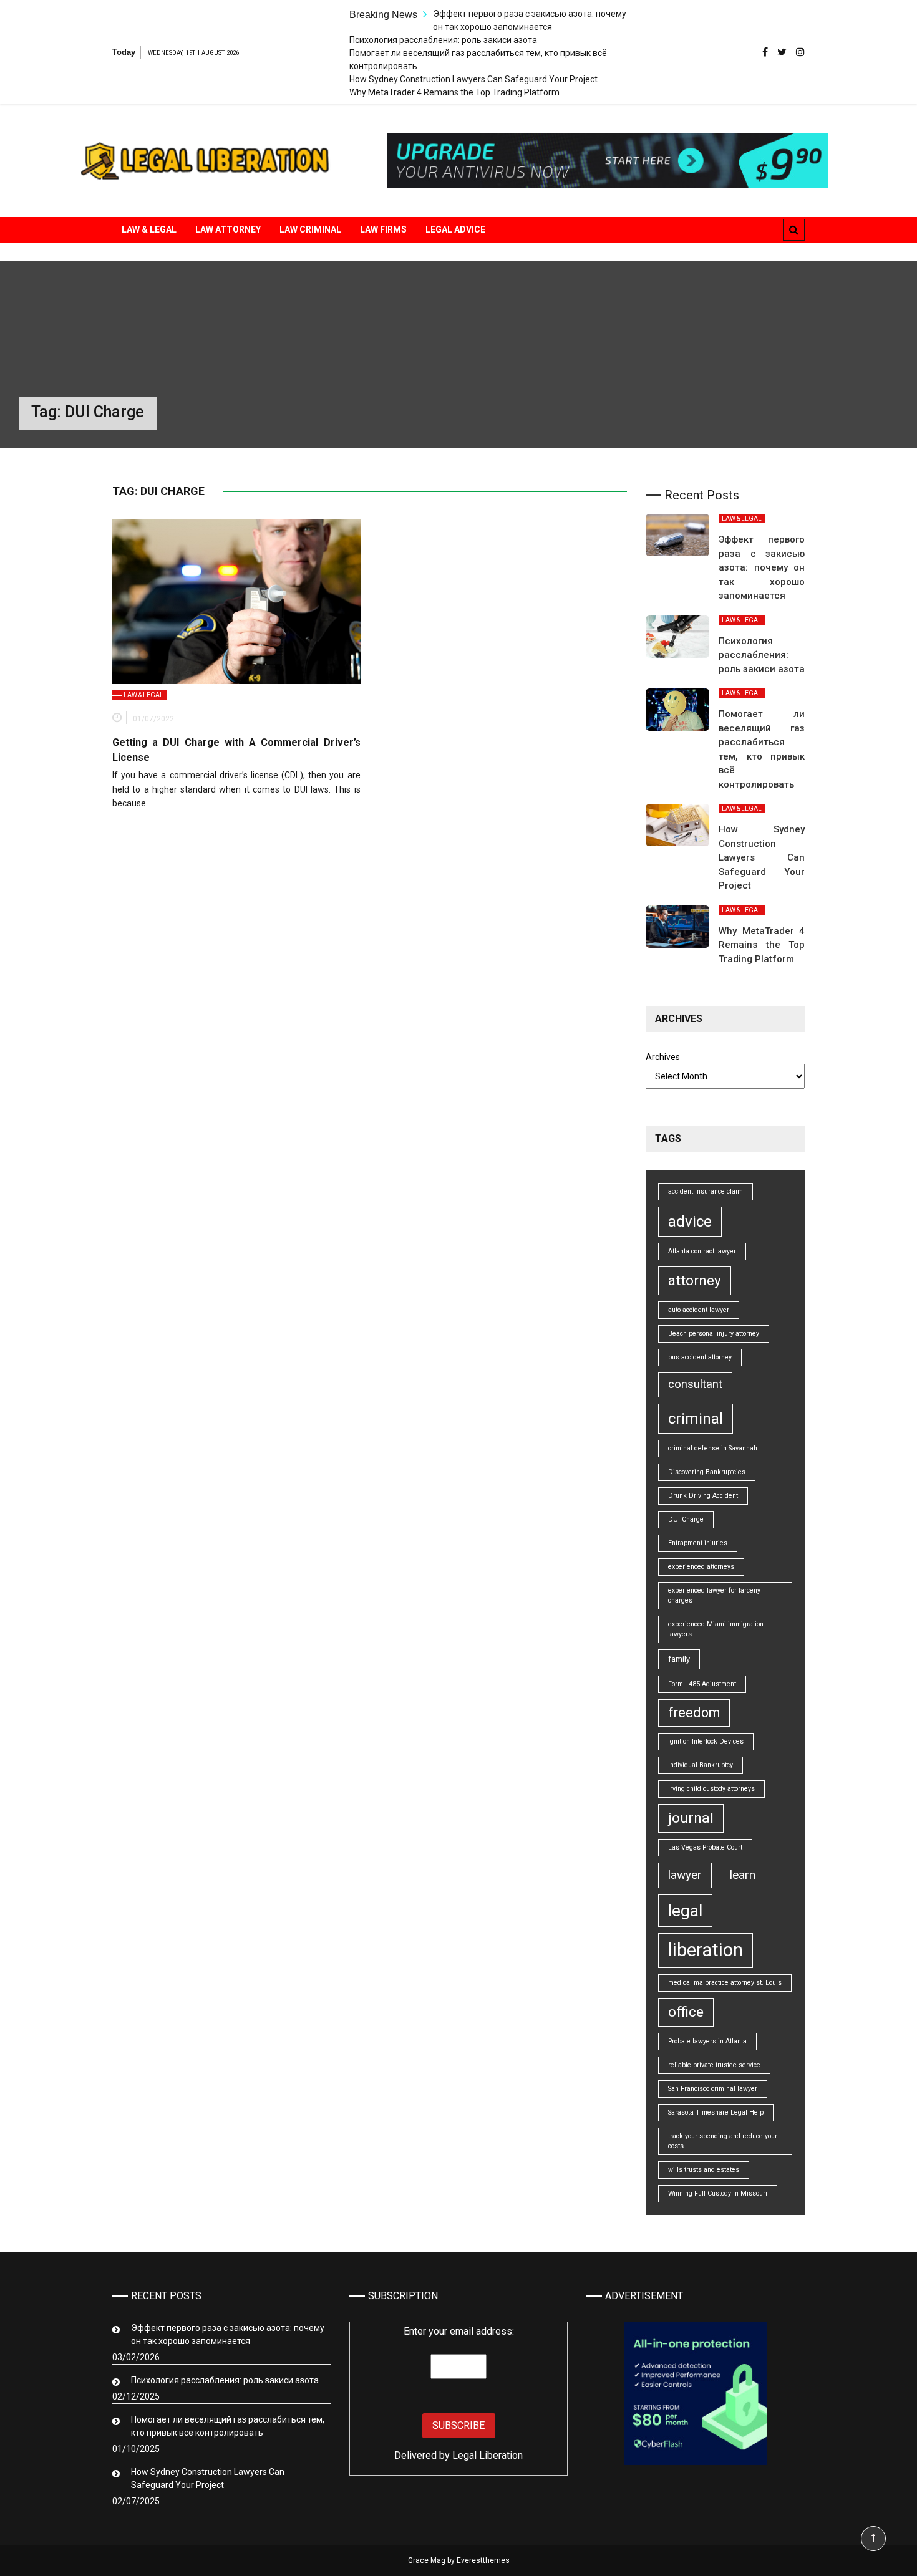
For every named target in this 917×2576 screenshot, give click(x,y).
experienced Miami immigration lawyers (716, 1629)
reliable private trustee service (714, 2065)
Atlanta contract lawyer (702, 1251)
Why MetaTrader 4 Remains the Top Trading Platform (454, 92)
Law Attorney (228, 229)
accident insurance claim (706, 1191)
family (679, 1659)
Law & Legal (149, 229)
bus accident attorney (700, 1357)
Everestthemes (483, 2560)
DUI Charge (686, 1519)
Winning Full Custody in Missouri (718, 2193)
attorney (695, 1281)
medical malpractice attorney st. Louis (725, 1983)
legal (685, 1910)
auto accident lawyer (699, 1310)
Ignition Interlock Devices (706, 1741)
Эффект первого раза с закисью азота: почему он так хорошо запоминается (762, 567)
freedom (694, 1713)
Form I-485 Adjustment (702, 1684)
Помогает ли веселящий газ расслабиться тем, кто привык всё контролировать (228, 2426)
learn (743, 1875)
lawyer (685, 1875)
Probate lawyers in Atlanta (707, 2041)
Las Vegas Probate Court (705, 1847)
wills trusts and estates (704, 2170)
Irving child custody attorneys (711, 1789)
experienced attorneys (701, 1567)
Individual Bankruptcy (701, 1765)
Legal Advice (455, 229)
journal (691, 1818)
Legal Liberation (488, 2455)
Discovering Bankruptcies (707, 1472)
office (686, 2012)
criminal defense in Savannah (713, 1448)
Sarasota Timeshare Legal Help (716, 2112)
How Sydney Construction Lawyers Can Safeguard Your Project (473, 79)
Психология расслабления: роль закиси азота (443, 40)
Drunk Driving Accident (703, 1496)
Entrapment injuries (698, 1543)
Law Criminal (310, 229)
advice (690, 1222)
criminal (696, 1419)
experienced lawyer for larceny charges (714, 1595)
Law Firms (383, 229)
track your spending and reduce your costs (723, 2141)
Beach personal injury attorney (714, 1334)
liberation (706, 1950)
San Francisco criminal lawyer (713, 2089)
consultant (695, 1384)
